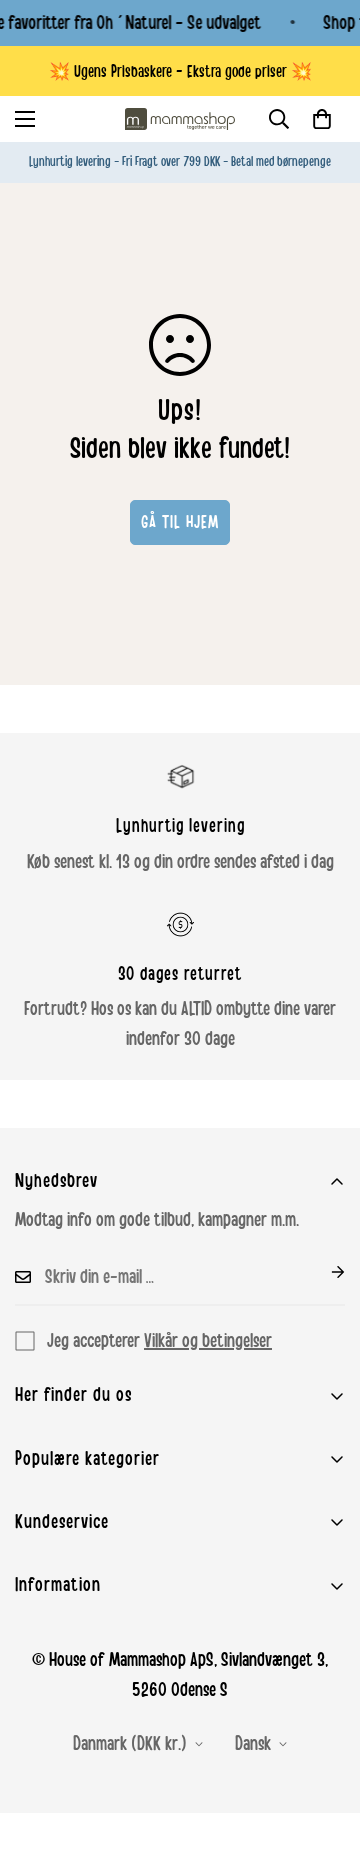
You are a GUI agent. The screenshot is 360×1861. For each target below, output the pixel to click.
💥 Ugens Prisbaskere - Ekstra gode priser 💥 (180, 71)
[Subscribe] (322, 1272)
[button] (322, 119)
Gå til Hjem (180, 522)
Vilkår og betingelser (208, 1341)
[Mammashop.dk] (180, 119)
